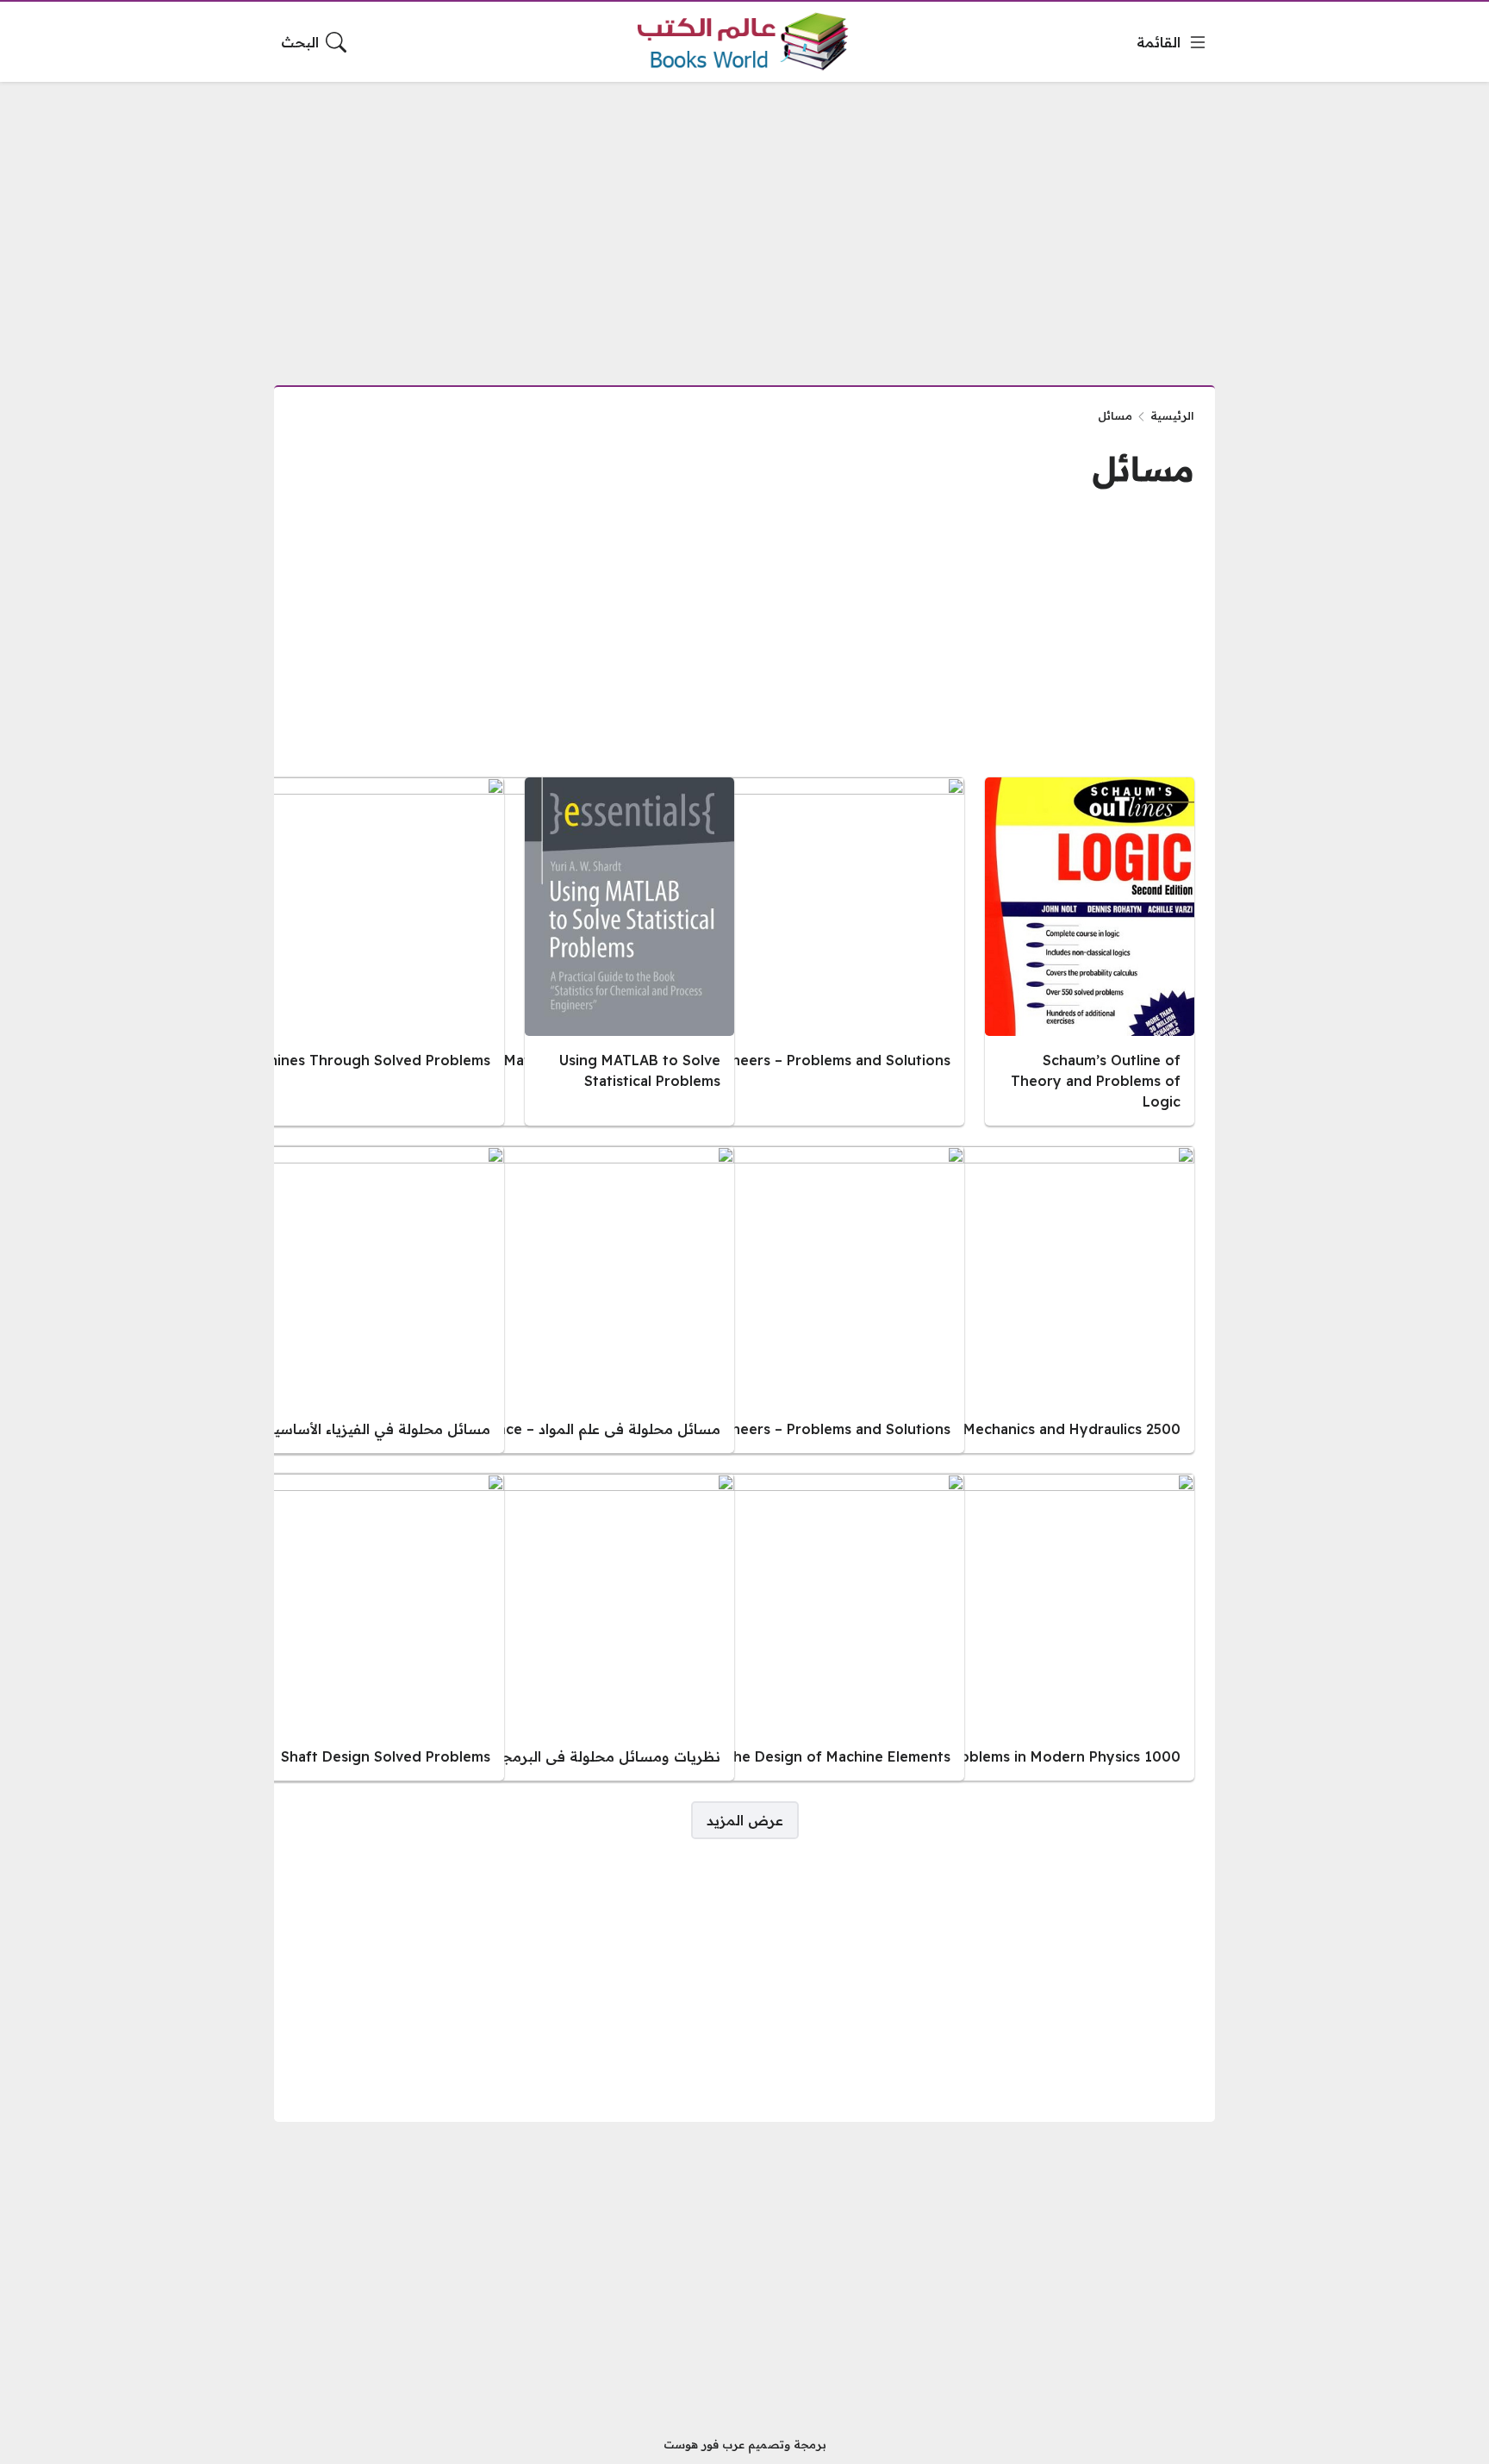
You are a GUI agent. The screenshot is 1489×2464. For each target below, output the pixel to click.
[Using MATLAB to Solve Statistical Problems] (629, 951)
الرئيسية (1172, 415)
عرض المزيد (745, 1820)
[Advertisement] (744, 223)
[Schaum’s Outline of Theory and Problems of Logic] (1090, 951)
